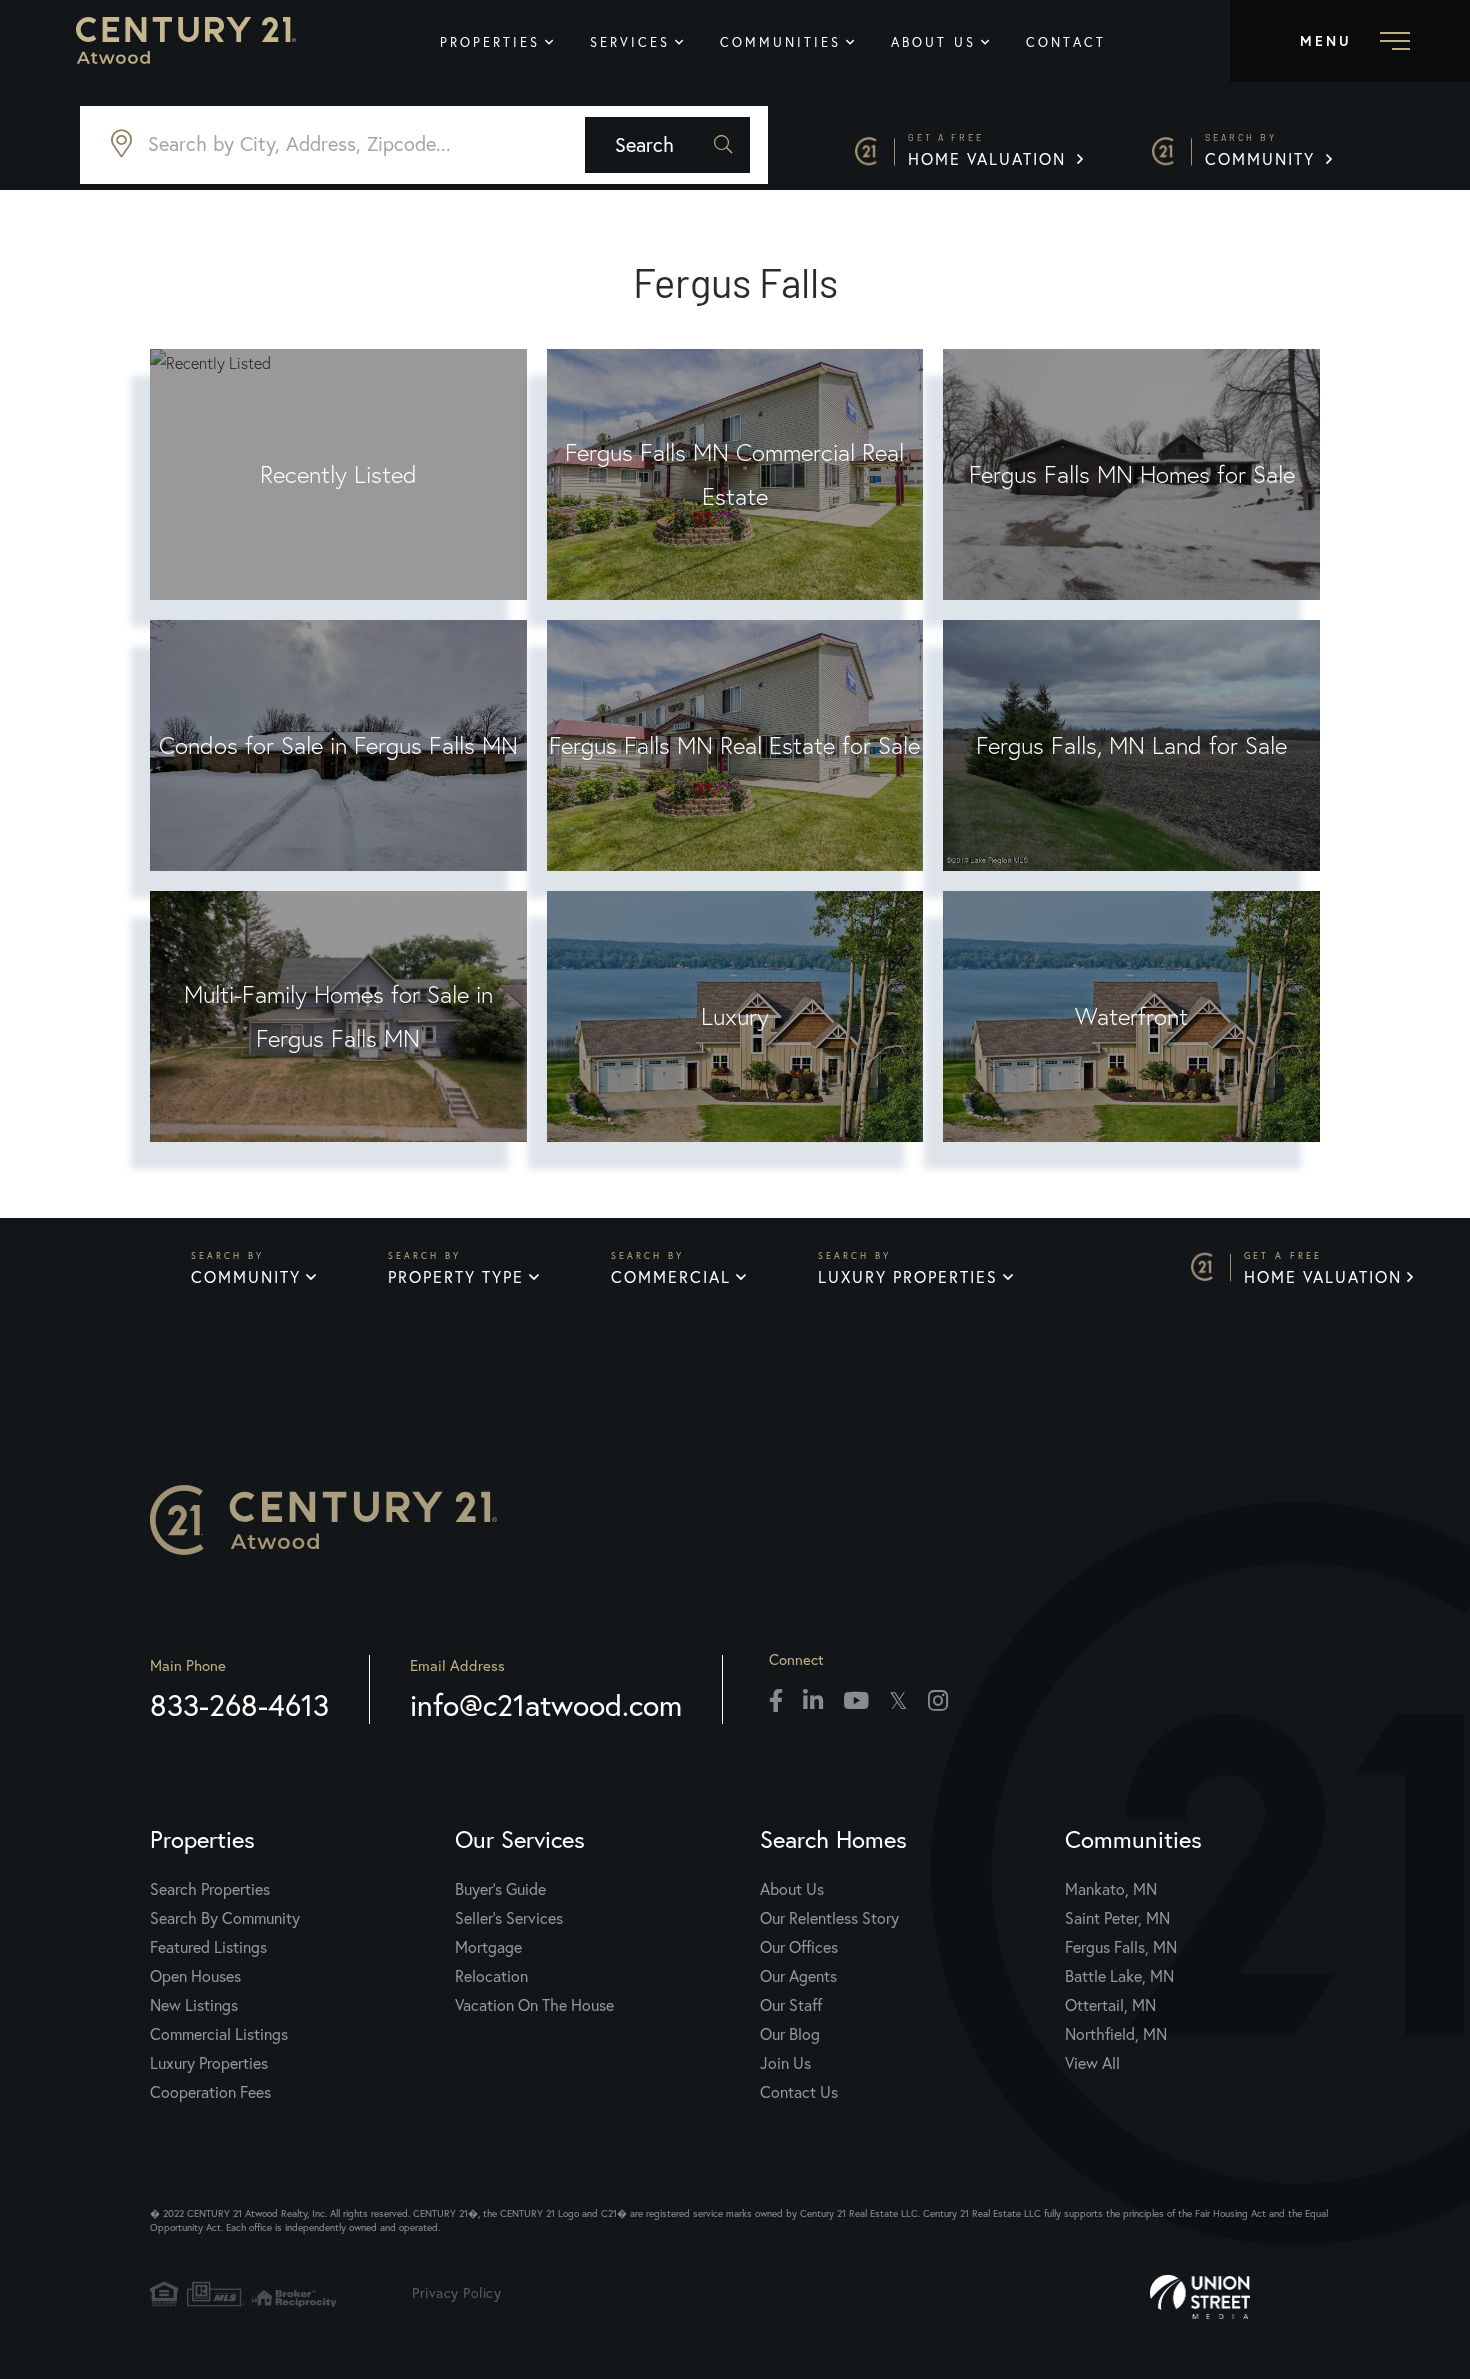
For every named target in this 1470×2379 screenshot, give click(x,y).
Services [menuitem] (630, 42)
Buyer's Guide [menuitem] (500, 1888)
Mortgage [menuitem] (488, 1946)
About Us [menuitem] (933, 42)
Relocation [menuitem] (491, 1975)
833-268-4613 (239, 1704)
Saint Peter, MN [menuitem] (1117, 1917)
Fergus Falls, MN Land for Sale (1131, 745)
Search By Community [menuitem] (225, 1917)
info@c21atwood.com (546, 1704)
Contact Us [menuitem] (799, 2091)
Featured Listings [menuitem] (208, 1946)
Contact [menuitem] (1066, 42)
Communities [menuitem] (780, 42)
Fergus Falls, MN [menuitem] (1121, 1946)
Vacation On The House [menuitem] (534, 2004)
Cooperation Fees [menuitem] (210, 2091)
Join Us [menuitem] (785, 2062)
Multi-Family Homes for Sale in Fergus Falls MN (338, 1016)
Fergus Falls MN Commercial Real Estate (734, 474)
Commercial (671, 1276)
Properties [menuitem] (490, 42)
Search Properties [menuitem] (210, 1888)
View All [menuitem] (1092, 2062)
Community (1263, 150)
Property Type (456, 1276)
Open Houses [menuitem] (195, 1975)
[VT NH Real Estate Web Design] (1260, 2297)
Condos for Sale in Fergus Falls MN (338, 745)
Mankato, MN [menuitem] (1111, 1888)
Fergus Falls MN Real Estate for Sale (734, 745)
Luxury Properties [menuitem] (209, 2062)
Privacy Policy (456, 2292)
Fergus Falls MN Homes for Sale (1132, 474)
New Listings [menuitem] (194, 2004)
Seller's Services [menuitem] (509, 1917)
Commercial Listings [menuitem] (219, 2033)
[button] (667, 145)
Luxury (735, 1016)
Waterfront (1131, 1016)
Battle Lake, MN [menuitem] (1119, 1975)
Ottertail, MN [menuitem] (1110, 2004)
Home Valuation (990, 150)
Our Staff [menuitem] (791, 2004)
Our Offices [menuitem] (799, 1946)
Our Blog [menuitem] (790, 2033)
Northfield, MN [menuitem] (1116, 2033)
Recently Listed (338, 474)
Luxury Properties (908, 1276)
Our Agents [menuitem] (798, 1975)
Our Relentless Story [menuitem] (829, 1917)
